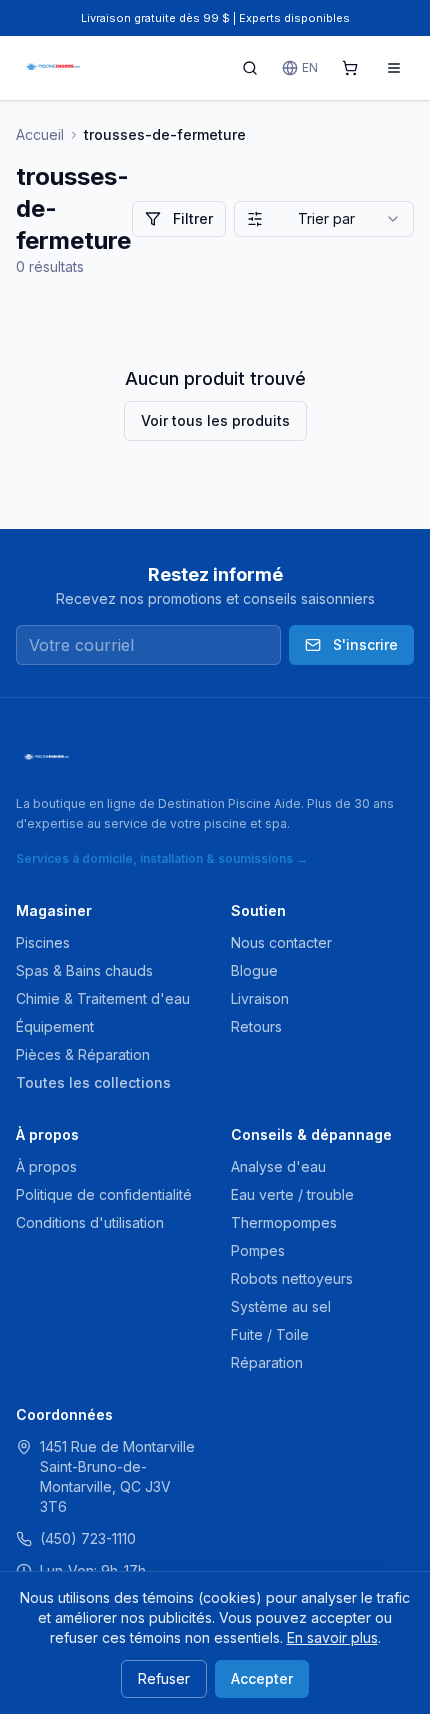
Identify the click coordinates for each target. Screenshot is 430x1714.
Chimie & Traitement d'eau (103, 998)
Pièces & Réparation (83, 1054)
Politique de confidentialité (104, 1194)
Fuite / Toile (270, 1334)
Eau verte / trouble (292, 1194)
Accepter (262, 1678)
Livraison (260, 998)
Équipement (55, 1026)
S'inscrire (365, 644)
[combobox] (324, 219)
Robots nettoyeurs (292, 1278)
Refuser (164, 1678)
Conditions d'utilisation (90, 1222)
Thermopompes (284, 1222)
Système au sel (281, 1306)
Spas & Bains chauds (84, 970)
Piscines (43, 942)
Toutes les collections (93, 1082)
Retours (256, 1026)
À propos (46, 1166)
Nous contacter (281, 942)
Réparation (267, 1362)
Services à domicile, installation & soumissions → (162, 858)
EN (310, 67)
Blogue (254, 970)
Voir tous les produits (215, 420)
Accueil (40, 134)
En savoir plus (332, 1637)
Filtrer (193, 218)
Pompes (258, 1250)
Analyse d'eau (278, 1166)
